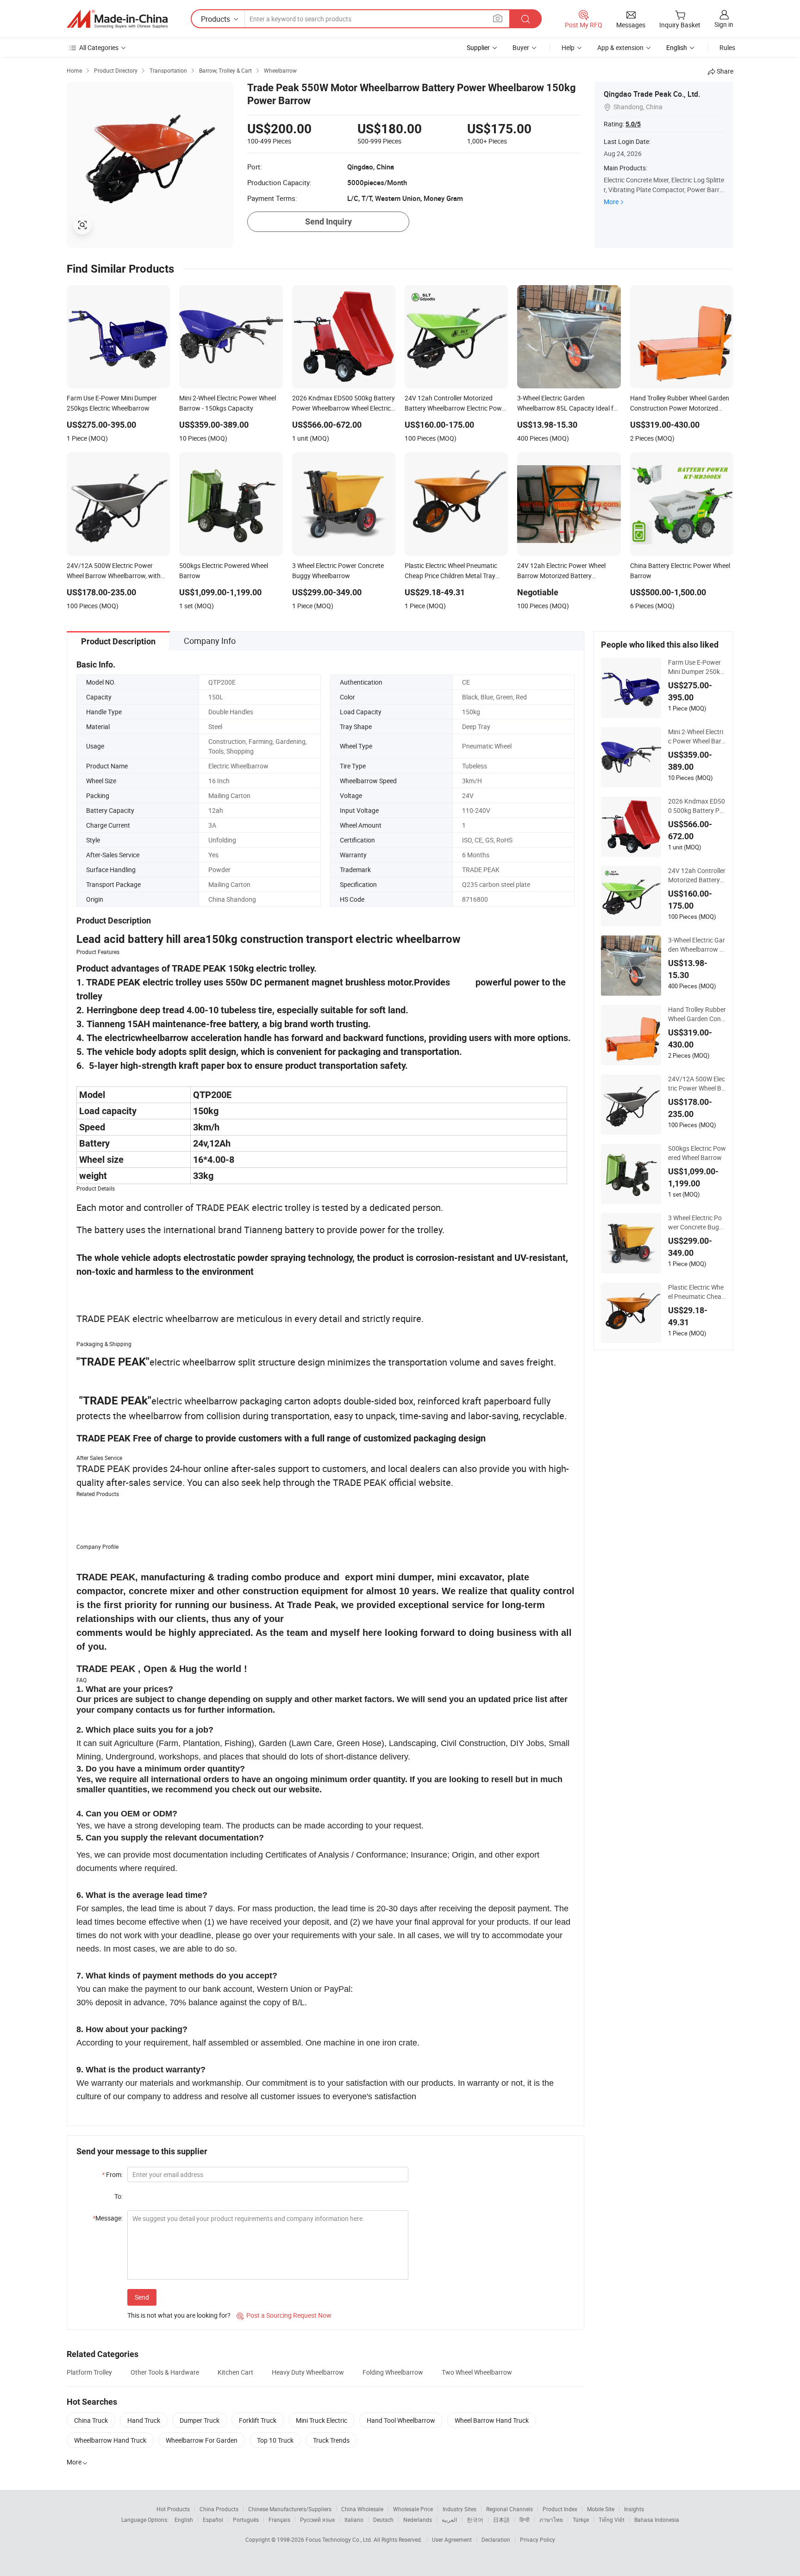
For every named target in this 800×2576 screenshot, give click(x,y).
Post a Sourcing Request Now (284, 2315)
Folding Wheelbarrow (393, 2372)
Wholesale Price (413, 2509)
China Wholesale (362, 2509)
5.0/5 (633, 124)
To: (119, 2196)
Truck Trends (331, 2440)
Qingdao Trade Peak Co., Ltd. (652, 94)
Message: (108, 2218)
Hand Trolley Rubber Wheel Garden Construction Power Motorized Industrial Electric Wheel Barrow (697, 1014)
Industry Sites (459, 2509)
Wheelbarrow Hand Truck (110, 2440)
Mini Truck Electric (322, 2420)
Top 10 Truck (275, 2440)
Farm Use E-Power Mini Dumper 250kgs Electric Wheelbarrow (696, 667)
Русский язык (317, 2520)
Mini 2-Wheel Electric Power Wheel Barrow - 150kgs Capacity (696, 736)
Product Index (560, 2509)
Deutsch (383, 2520)
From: (112, 2174)
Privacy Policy (537, 2539)
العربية (449, 2520)
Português (246, 2520)
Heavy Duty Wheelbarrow (308, 2372)
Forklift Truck (258, 2420)
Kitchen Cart (235, 2372)
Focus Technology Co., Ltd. (340, 2539)
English (184, 2520)
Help (568, 47)
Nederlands (418, 2520)
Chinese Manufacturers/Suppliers (290, 2509)
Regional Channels (509, 2509)
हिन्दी (525, 2520)
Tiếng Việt (612, 2520)
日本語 (501, 2520)
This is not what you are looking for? (179, 2315)
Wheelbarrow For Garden (202, 2440)
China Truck (91, 2420)
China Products (219, 2509)
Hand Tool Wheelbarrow (401, 2420)
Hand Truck (144, 2420)
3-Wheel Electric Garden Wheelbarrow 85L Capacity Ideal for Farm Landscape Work (697, 945)
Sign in (724, 24)
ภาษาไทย (551, 2520)
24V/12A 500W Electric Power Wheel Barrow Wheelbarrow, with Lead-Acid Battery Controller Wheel (697, 1084)
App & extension (620, 47)
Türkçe (581, 2520)
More (611, 202)
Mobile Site (601, 2509)
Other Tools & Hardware (165, 2372)
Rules (727, 47)
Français (279, 2520)
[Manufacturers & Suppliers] (117, 19)
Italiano (354, 2520)
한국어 (475, 2520)
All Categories (99, 47)
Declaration (496, 2539)
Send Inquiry (328, 221)
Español (213, 2520)
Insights (634, 2509)
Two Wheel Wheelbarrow (477, 2372)
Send (142, 2297)
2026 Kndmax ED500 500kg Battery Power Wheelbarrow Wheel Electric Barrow (697, 806)
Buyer (521, 47)
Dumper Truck (200, 2420)
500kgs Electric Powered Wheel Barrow (697, 1153)
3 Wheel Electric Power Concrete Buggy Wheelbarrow (697, 1223)
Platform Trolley (89, 2372)
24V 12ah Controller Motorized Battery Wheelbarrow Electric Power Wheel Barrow (697, 875)
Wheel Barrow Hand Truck (492, 2420)
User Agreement (452, 2539)
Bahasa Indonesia (657, 2520)
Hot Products (173, 2509)
